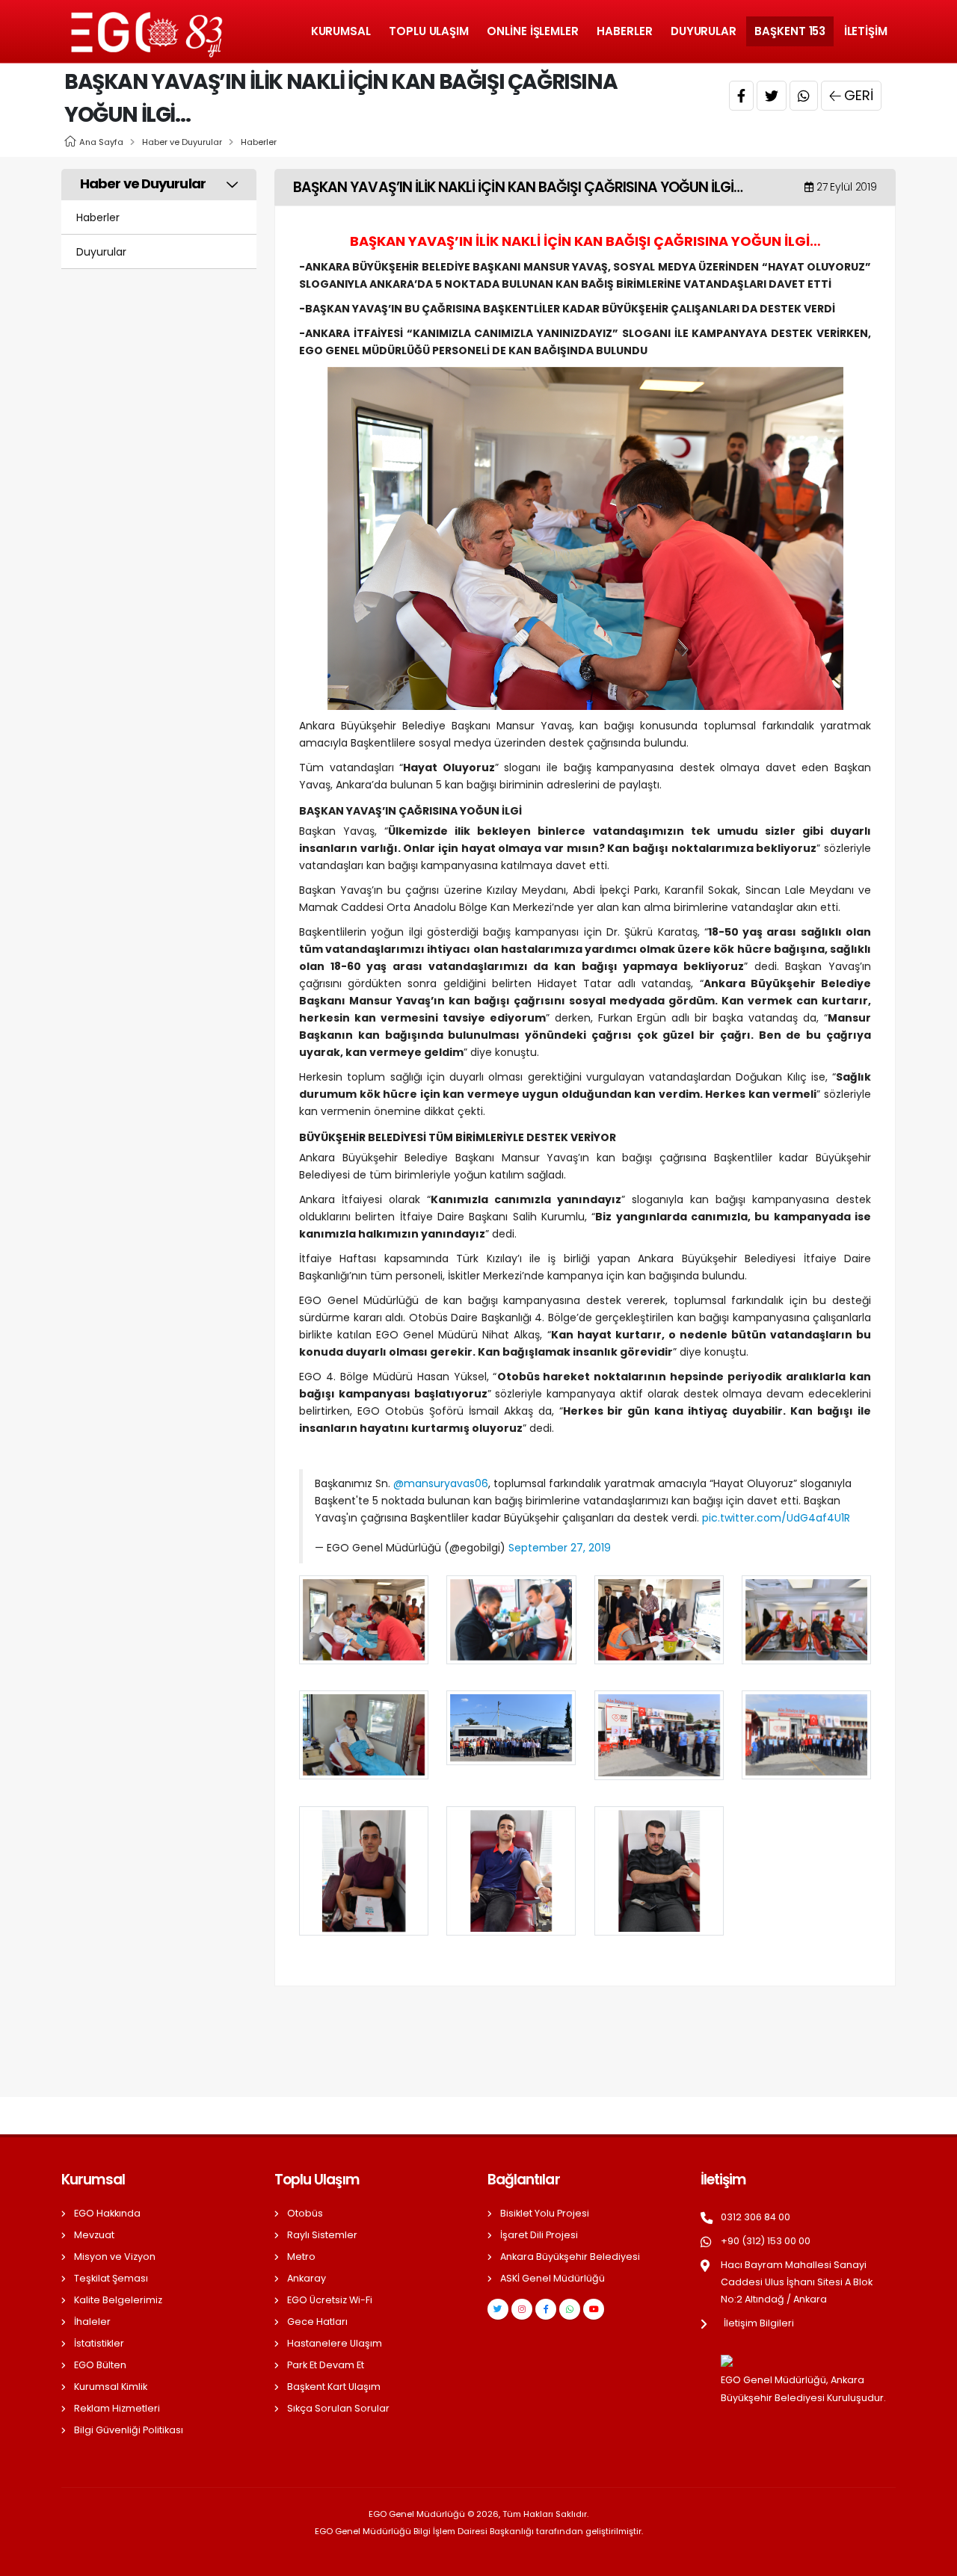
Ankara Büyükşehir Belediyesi (570, 2257)
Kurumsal (341, 31)
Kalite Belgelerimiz (118, 2300)
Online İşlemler (533, 31)
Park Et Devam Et (326, 2365)
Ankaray (307, 2278)
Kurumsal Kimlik (111, 2387)
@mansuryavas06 (441, 1483)
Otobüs (305, 2213)
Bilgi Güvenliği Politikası (129, 2430)
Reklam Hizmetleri (117, 2408)
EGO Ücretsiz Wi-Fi (330, 2300)
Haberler (624, 31)
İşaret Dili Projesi (539, 2235)
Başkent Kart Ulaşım (334, 2387)
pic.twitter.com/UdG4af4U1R (776, 1518)
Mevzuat (94, 2235)
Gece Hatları (317, 2322)
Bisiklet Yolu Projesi (545, 2213)
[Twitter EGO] (498, 2309)
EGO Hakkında (107, 2213)
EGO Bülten (100, 2365)
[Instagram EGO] (522, 2309)
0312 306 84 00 (756, 2217)
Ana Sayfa (101, 142)
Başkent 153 (790, 31)
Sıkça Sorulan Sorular (338, 2408)
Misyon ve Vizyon (115, 2257)
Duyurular (704, 31)
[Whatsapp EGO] (570, 2309)
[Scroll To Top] (931, 2559)
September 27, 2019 (560, 1548)
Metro (301, 2257)
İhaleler (92, 2322)
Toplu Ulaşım (429, 31)
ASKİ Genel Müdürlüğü (553, 2278)
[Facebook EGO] (546, 2309)
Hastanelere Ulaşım (335, 2343)
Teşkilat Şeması (111, 2278)
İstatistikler (99, 2343)
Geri (859, 95)
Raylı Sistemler (322, 2235)
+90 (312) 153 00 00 (766, 2241)
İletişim (866, 31)
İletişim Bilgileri (759, 2323)
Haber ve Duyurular (182, 142)
